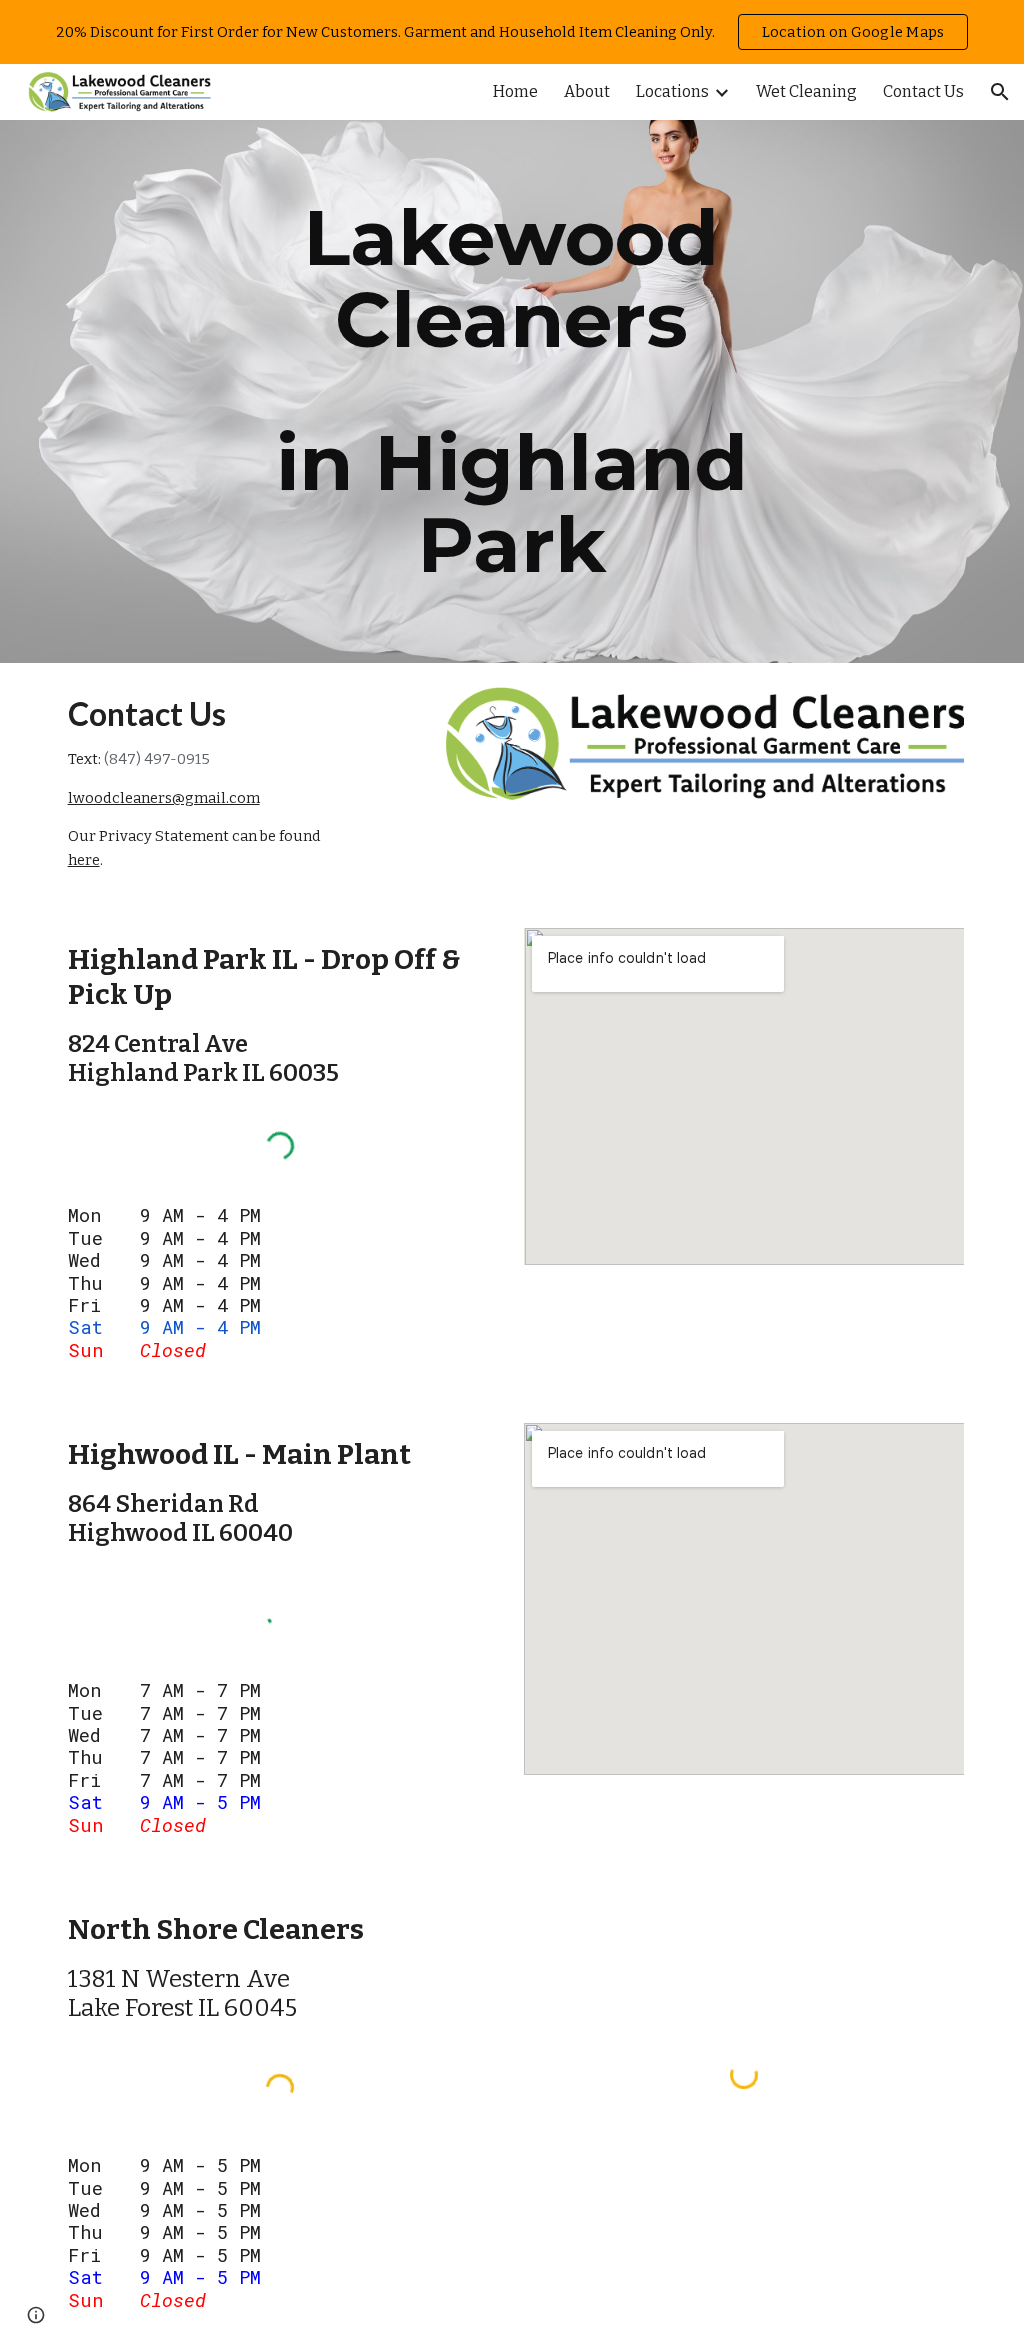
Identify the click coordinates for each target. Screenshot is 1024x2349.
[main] (511, 391)
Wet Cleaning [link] (806, 91)
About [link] (587, 91)
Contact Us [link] (923, 91)
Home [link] (515, 91)
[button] (1000, 92)
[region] (512, 32)
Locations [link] (672, 91)
